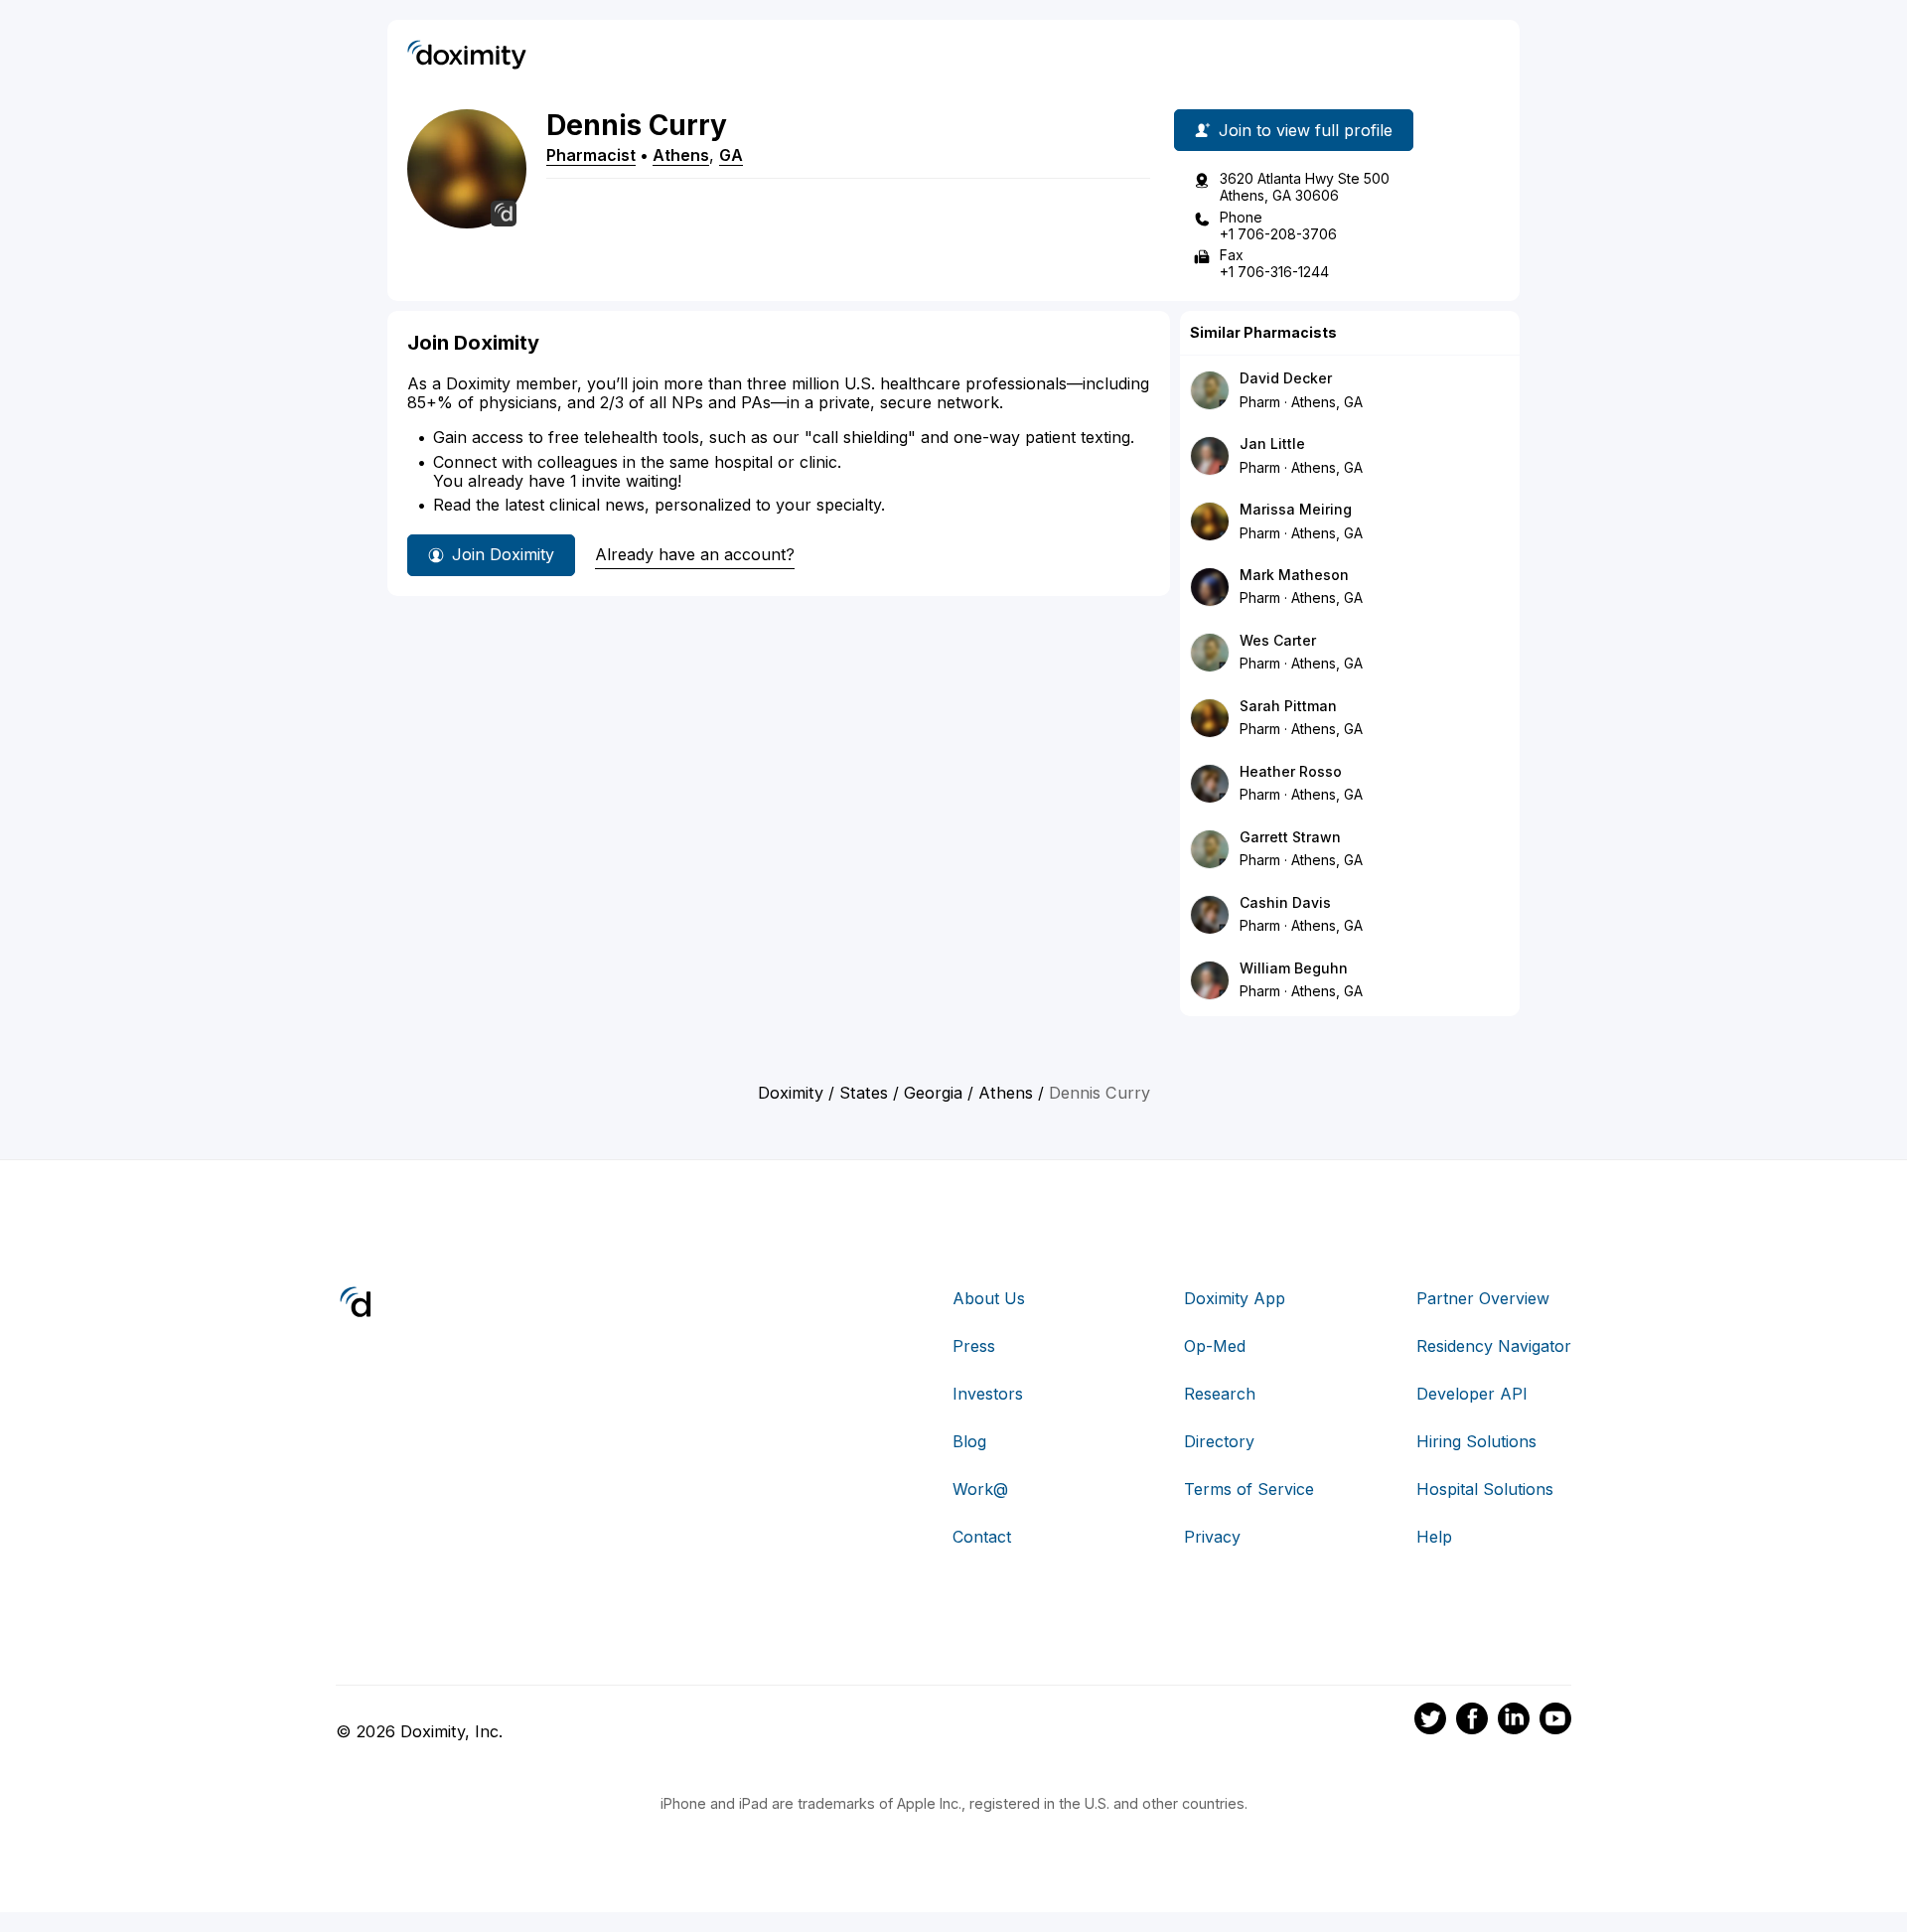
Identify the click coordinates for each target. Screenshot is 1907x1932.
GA (731, 155)
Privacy (1212, 1537)
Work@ (980, 1489)
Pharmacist (591, 155)
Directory (1219, 1441)
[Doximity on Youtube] (1555, 1721)
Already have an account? (695, 554)
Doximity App (1235, 1298)
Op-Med (1215, 1346)
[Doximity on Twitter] (1430, 1721)
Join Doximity (503, 554)
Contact (982, 1537)
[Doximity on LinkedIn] (1514, 1721)
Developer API (1472, 1394)
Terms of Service (1249, 1489)
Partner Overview (1483, 1298)
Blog (969, 1441)
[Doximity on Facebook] (1472, 1721)
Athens (681, 155)
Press (974, 1346)
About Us (989, 1298)
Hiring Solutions (1476, 1441)
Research (1220, 1394)
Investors (988, 1394)
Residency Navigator (1494, 1346)
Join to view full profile (1306, 130)
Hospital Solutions (1485, 1489)
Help (1434, 1537)
